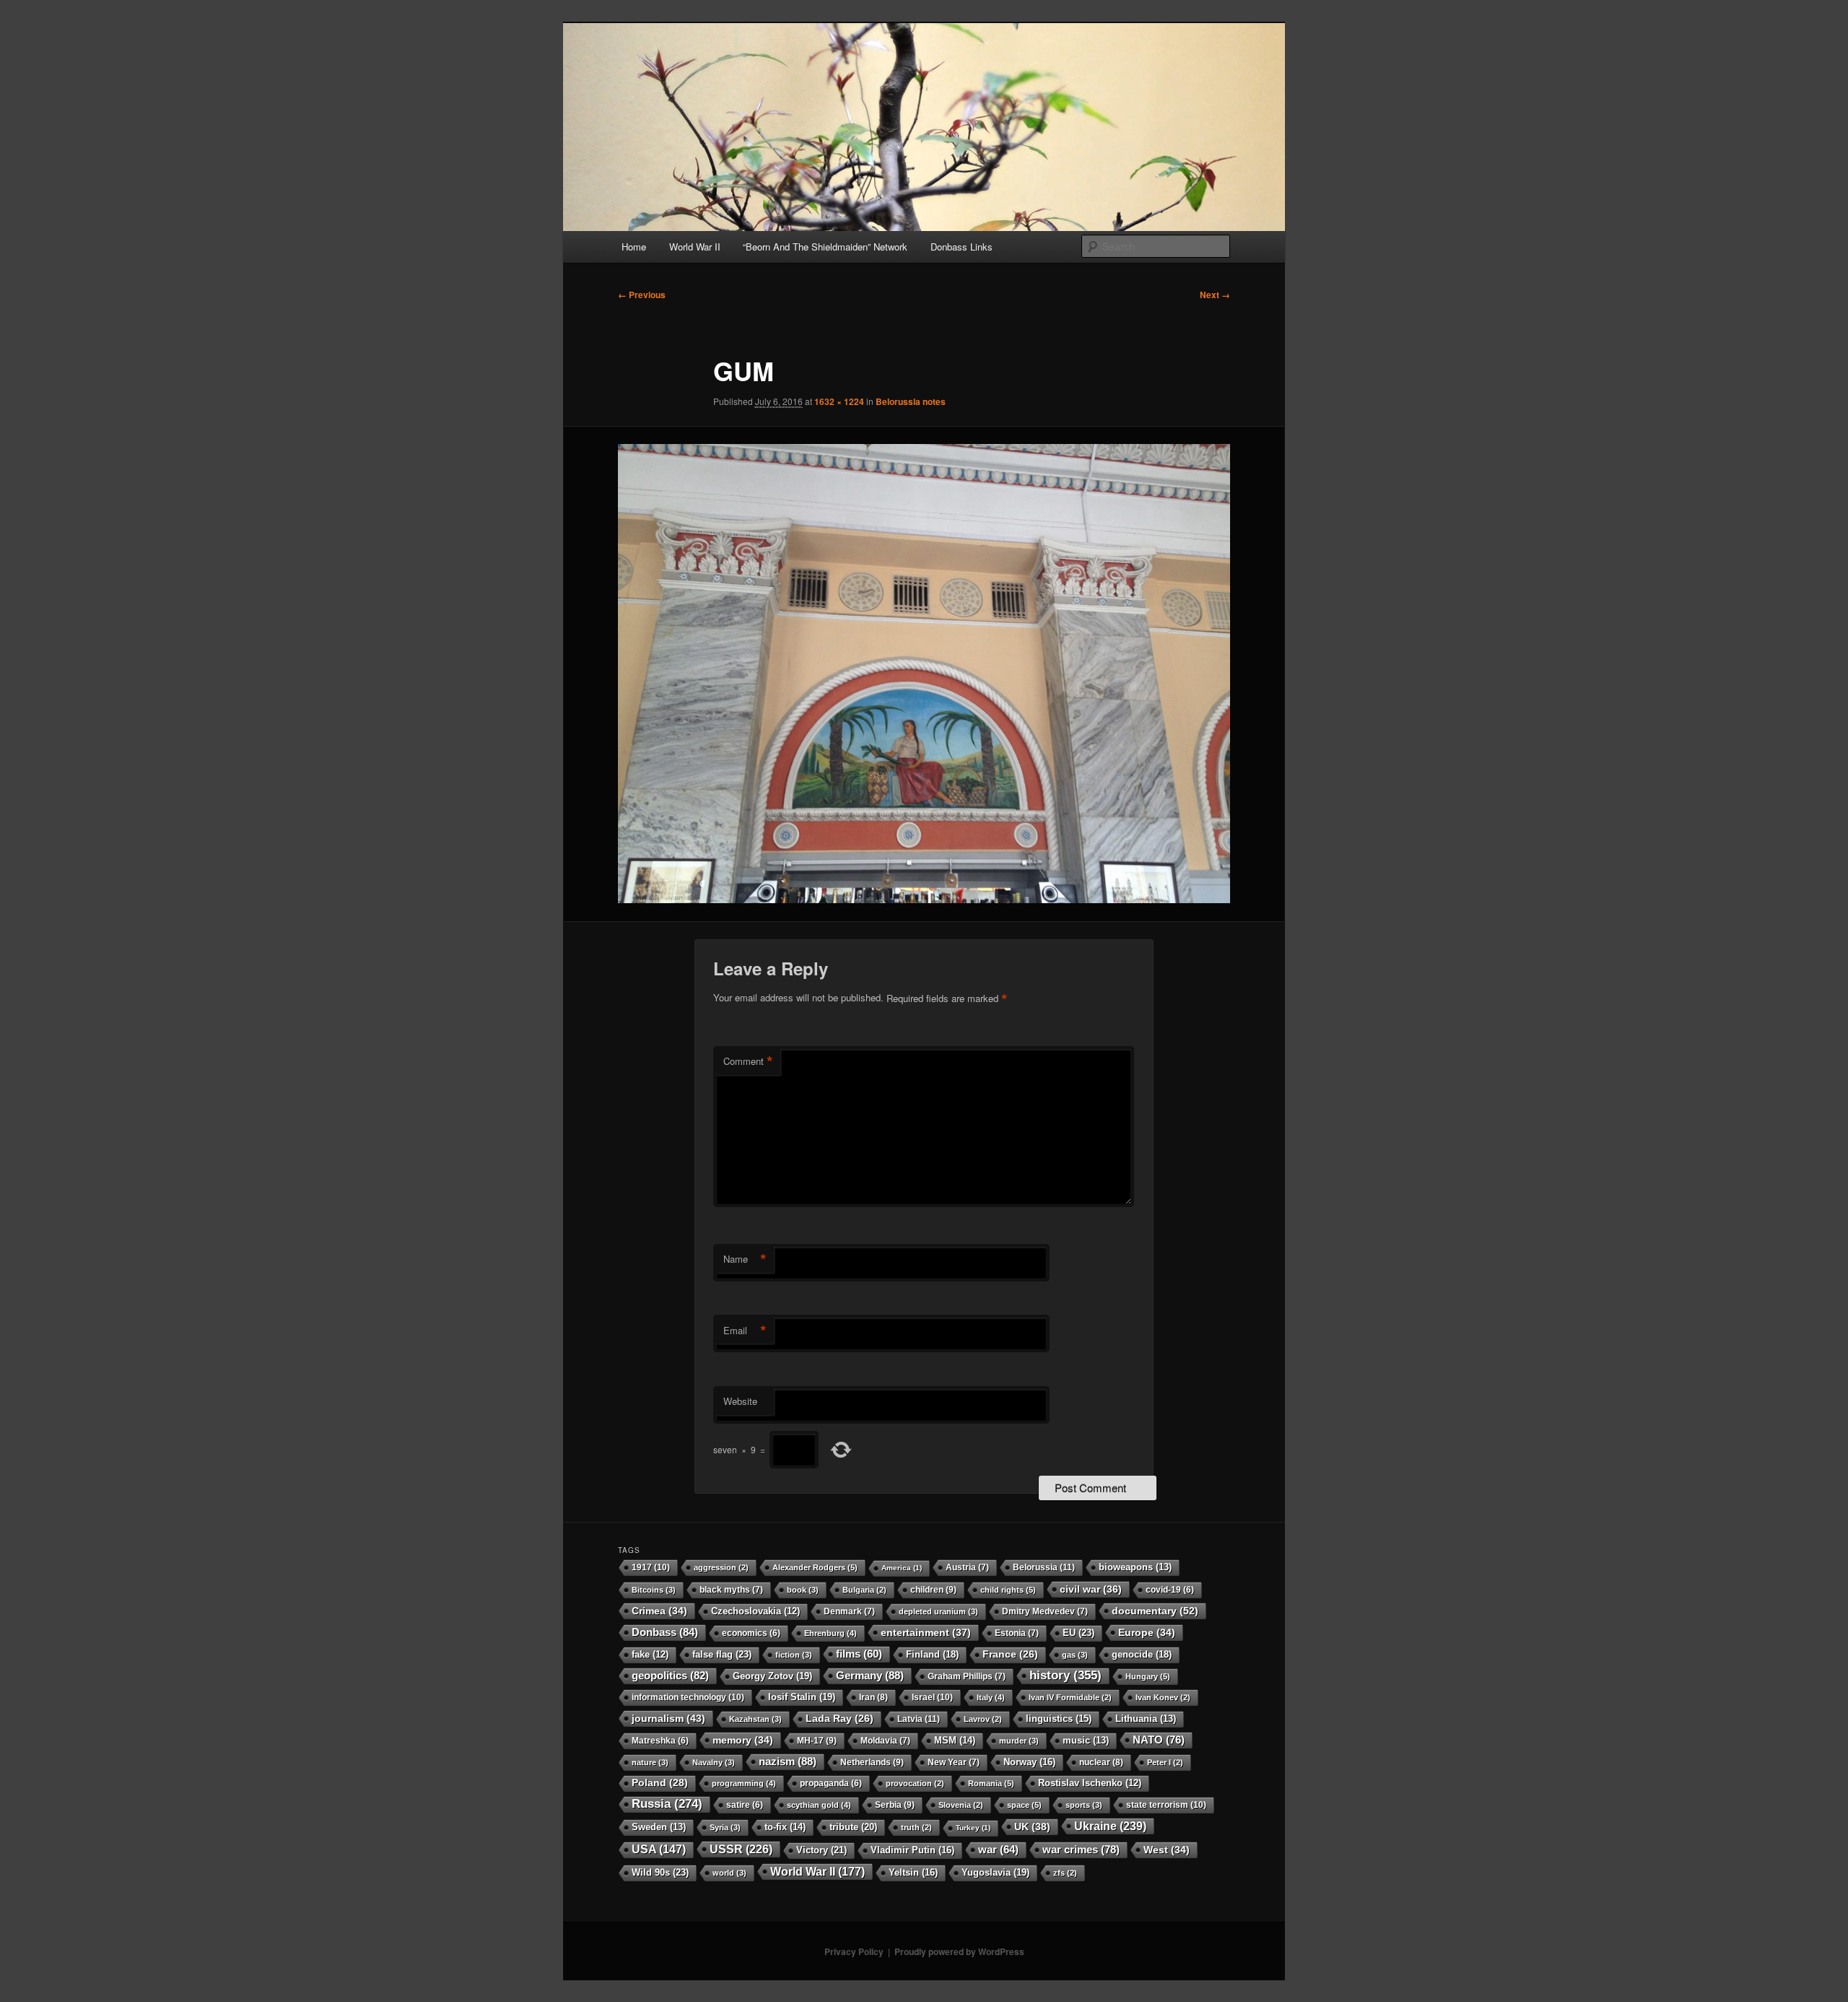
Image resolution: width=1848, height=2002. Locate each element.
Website (740, 1401)
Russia (667, 1804)
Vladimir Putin (912, 1850)
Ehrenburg (831, 1633)
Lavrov (983, 1719)
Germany (870, 1675)
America (902, 1568)
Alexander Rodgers (815, 1567)
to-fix (785, 1827)
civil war (1091, 1589)
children (933, 1590)
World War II (695, 247)
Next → (1215, 295)
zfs (1065, 1873)
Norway (1029, 1762)
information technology (688, 1697)
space (1024, 1805)
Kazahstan (755, 1719)
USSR (741, 1849)
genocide (1142, 1654)
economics (751, 1633)
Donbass (665, 1632)
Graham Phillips (967, 1676)
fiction (794, 1655)
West (1167, 1850)
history (1065, 1675)
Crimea (659, 1611)
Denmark (849, 1611)
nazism (788, 1761)
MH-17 (817, 1741)
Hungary (1148, 1676)
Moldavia (885, 1741)
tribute (853, 1827)
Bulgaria (864, 1590)
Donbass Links (962, 247)
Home (634, 247)
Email (745, 1331)
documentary (1155, 1611)
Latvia (919, 1719)
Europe (1147, 1632)
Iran (873, 1697)
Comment (748, 1061)
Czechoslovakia (755, 1611)
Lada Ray (840, 1719)
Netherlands (872, 1762)
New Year (954, 1762)
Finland (932, 1654)
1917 (651, 1567)
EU (1078, 1633)
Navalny (714, 1762)
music (1086, 1741)
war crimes (1081, 1849)
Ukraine (1110, 1826)
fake (650, 1655)
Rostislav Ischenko (1090, 1783)
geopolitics (670, 1675)
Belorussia (1044, 1567)
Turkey (973, 1828)
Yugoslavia (995, 1872)
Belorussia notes (911, 401)
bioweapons (1135, 1567)
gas (1075, 1655)
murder (1019, 1741)
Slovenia (961, 1805)
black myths (731, 1590)
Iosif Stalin (802, 1697)
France (1010, 1654)
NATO (1159, 1740)
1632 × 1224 (839, 401)
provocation (915, 1783)
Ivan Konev (1163, 1697)
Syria (725, 1827)
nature (650, 1762)
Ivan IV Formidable (1070, 1697)
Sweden (659, 1827)
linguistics (1059, 1719)
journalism (668, 1718)
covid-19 (1170, 1589)
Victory (821, 1850)
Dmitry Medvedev (1045, 1611)
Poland (660, 1783)
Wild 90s (660, 1872)
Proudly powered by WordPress (959, 1951)
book (803, 1590)
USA (659, 1849)
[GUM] (924, 674)
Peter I (1165, 1762)
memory (743, 1740)
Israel (932, 1697)
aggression (721, 1567)
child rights (1008, 1590)
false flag (722, 1654)
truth (916, 1827)
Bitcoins (654, 1590)
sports (1084, 1805)
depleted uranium (938, 1611)
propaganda (831, 1783)
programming (744, 1783)
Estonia (1017, 1633)
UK (1032, 1827)
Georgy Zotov (772, 1676)
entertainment (926, 1632)
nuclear (1101, 1762)
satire (745, 1805)
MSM (955, 1740)
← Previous (642, 295)
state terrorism (1166, 1805)
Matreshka (660, 1740)
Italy (991, 1697)
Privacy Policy (854, 1951)
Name (745, 1259)
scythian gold (819, 1805)
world (729, 1873)
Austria (967, 1567)
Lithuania (1146, 1719)
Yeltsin (913, 1872)
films (859, 1654)
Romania (991, 1783)
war (998, 1850)
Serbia (895, 1805)
